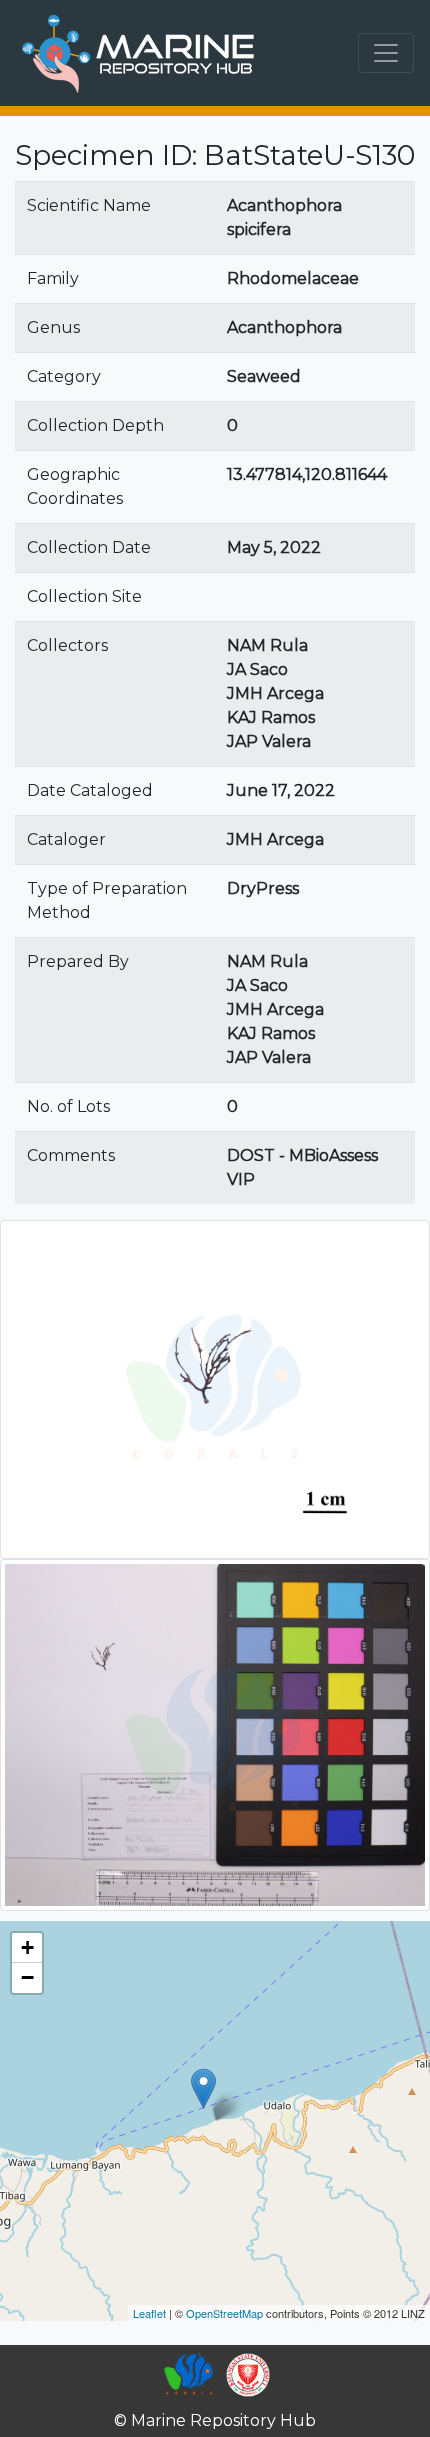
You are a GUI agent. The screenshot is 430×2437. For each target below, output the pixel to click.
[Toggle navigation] (386, 53)
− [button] (27, 1977)
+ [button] (27, 1947)
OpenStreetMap (224, 2313)
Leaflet (149, 2313)
